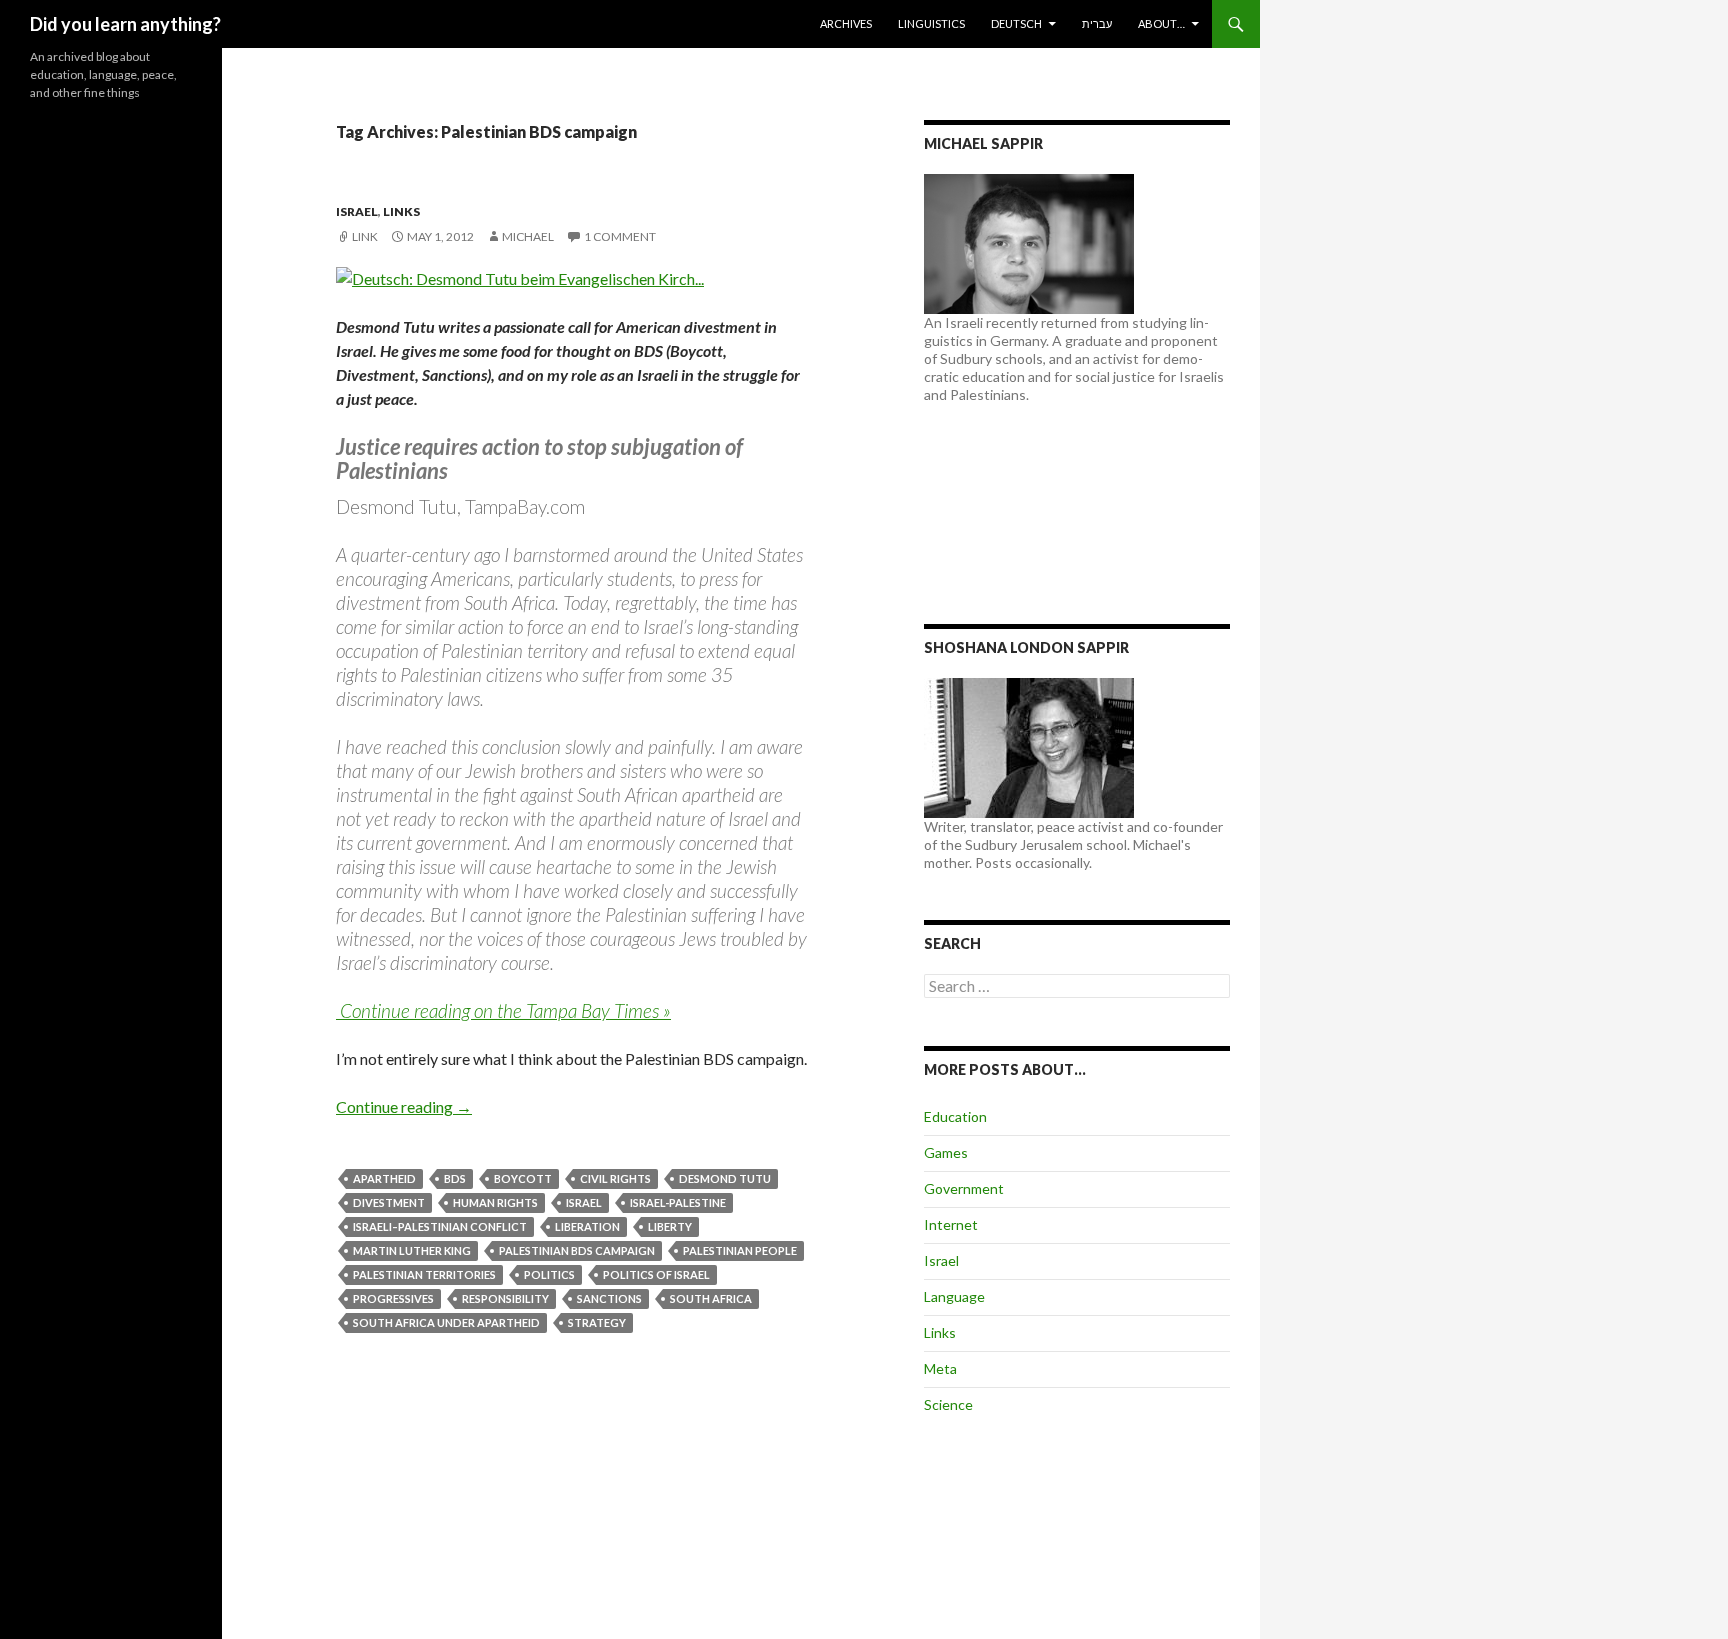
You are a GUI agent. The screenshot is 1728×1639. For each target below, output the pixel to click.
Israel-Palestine (678, 1202)
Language (954, 1296)
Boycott (523, 1178)
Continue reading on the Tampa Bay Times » (503, 1010)
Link (365, 236)
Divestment (389, 1202)
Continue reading (404, 1106)
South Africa (711, 1298)
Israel (357, 211)
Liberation (587, 1226)
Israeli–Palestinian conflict (440, 1226)
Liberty (670, 1226)
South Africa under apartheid (446, 1322)
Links (401, 211)
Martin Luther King (412, 1250)
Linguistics (931, 23)
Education (955, 1116)
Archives (846, 23)
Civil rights (615, 1178)
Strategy (597, 1322)
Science (948, 1404)
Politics (549, 1274)
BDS (455, 1178)
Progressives (393, 1298)
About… (1161, 23)
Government (964, 1188)
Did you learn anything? (125, 24)
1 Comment (620, 236)
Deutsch (1016, 23)
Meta (940, 1368)
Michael (528, 236)
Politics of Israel (656, 1274)
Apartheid (384, 1178)
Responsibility (505, 1298)
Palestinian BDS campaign (577, 1250)
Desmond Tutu (725, 1178)
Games (946, 1152)
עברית (1097, 23)
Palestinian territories (424, 1274)
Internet (951, 1224)
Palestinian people (740, 1250)
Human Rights (495, 1202)
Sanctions (609, 1298)
